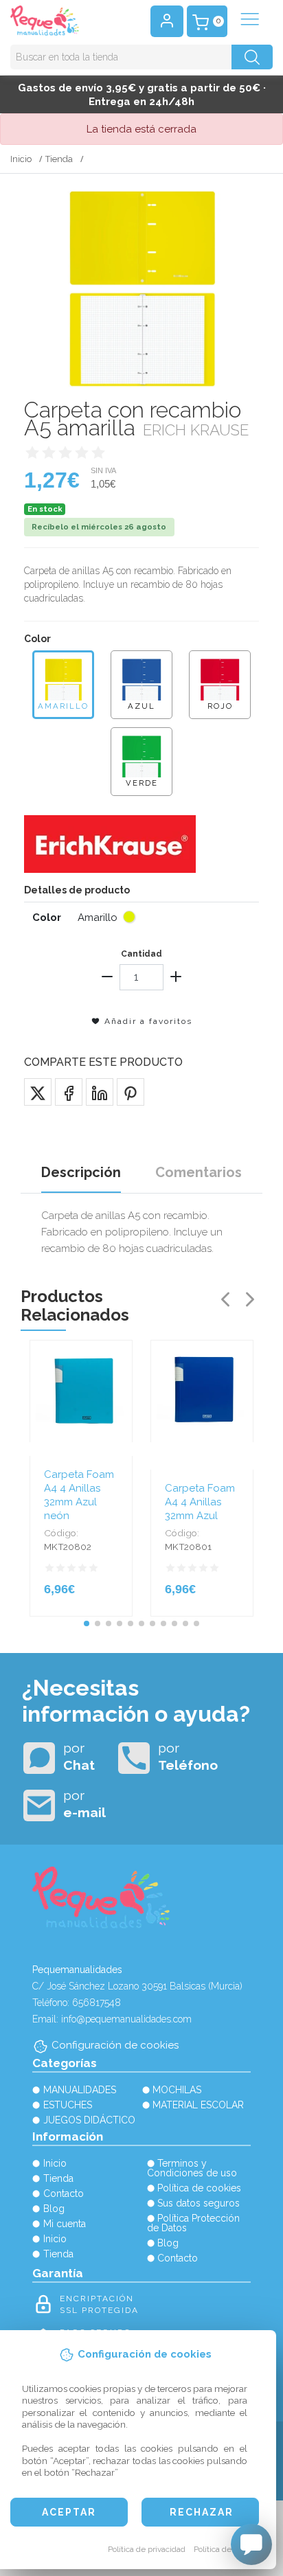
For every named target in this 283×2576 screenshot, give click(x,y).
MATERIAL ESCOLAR (198, 2105)
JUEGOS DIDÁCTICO (89, 2120)
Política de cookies (228, 2549)
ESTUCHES (68, 2105)
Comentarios (199, 1172)
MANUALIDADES (80, 2090)
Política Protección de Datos (194, 2223)
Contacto (64, 2193)
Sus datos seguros (199, 2203)
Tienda (59, 159)
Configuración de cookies (115, 2045)
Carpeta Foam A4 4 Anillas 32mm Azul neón (79, 1495)
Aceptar (69, 2512)
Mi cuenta (65, 2224)
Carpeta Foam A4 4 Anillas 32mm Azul (200, 1502)
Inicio (21, 159)
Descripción (81, 1172)
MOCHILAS (177, 2090)
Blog (54, 2209)
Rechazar (202, 2512)
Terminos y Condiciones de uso (192, 2168)
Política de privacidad (147, 2549)
